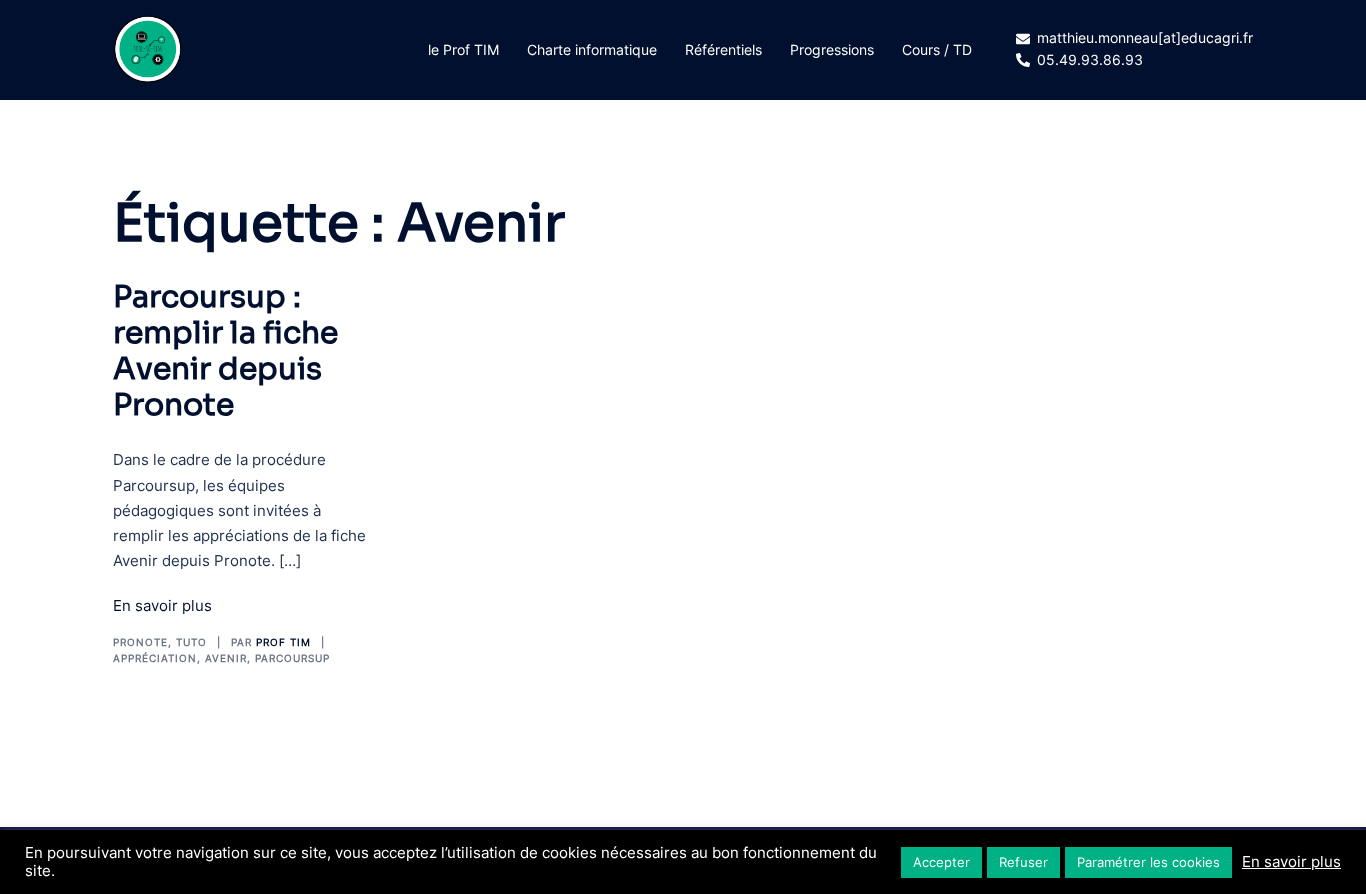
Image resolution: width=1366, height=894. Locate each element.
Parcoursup (292, 658)
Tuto (191, 642)
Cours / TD (937, 49)
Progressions (832, 49)
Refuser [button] (1023, 862)
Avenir (226, 658)
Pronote (140, 642)
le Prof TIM (463, 49)
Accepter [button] (941, 862)
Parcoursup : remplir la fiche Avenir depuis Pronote (225, 351)
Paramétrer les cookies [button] (1148, 862)
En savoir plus (162, 605)
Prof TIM (283, 642)
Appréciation (155, 658)
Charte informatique (592, 49)
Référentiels (723, 49)
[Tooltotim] (148, 48)
